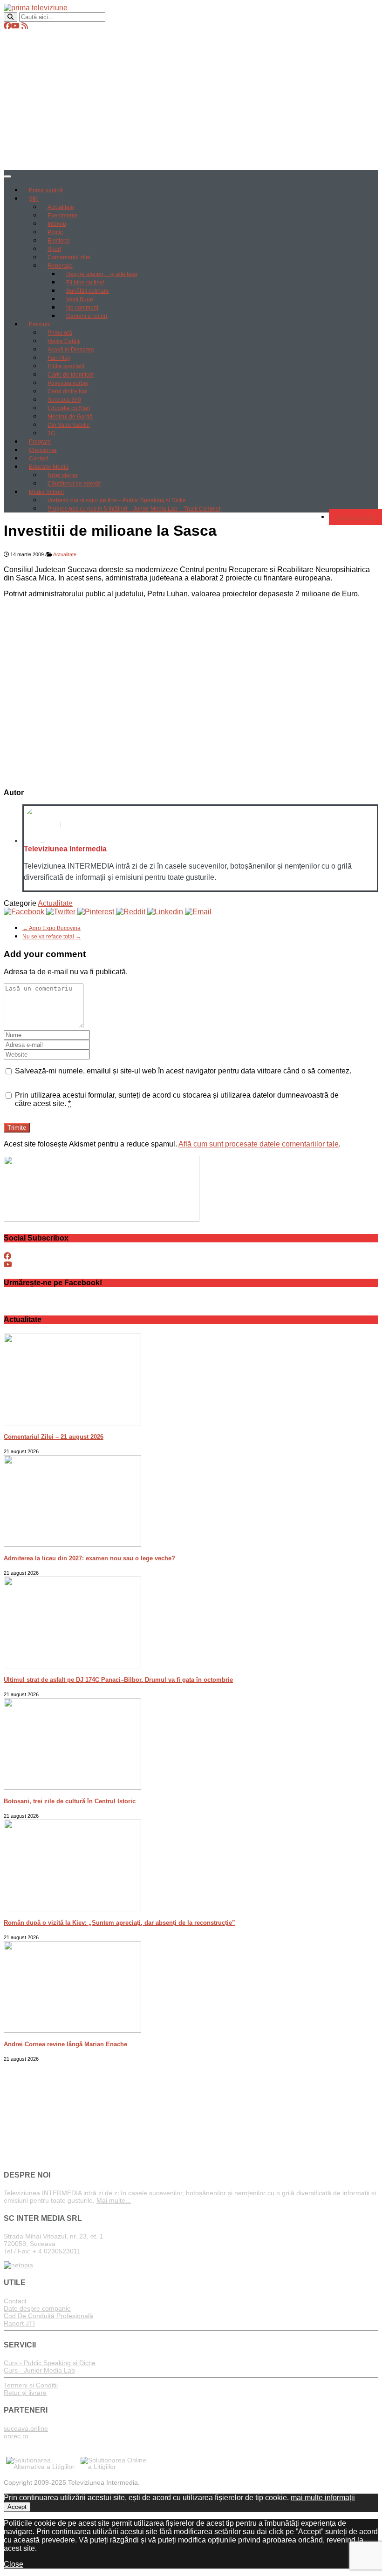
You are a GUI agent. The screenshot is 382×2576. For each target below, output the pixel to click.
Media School (46, 492)
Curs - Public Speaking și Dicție (50, 2363)
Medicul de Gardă (70, 417)
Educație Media (49, 467)
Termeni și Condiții (31, 2385)
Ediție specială (66, 366)
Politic (55, 232)
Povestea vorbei (68, 383)
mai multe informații (323, 2498)
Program (40, 442)
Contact (39, 459)
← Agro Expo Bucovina (51, 928)
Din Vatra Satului (69, 425)
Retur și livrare (25, 2393)
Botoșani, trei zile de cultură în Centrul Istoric (70, 1801)
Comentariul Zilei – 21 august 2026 (54, 1437)
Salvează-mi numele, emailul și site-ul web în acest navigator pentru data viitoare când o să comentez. (183, 1071)
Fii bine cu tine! (85, 283)
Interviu (57, 224)
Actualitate (61, 207)
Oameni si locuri (87, 316)
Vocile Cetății (64, 341)
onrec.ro (16, 2436)
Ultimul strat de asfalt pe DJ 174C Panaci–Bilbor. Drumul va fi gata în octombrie (118, 1680)
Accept (17, 2507)
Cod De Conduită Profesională (48, 2316)
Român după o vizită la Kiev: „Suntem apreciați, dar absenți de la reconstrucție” (119, 1923)
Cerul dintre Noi (68, 391)
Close (14, 2564)
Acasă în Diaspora (71, 350)
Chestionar (43, 450)
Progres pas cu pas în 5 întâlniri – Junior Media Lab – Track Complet (134, 509)
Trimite (17, 1128)
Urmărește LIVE (355, 517)
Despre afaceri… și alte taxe (102, 274)
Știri (34, 199)
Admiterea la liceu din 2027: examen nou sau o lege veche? (89, 1558)
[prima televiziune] (36, 8)
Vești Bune (80, 299)
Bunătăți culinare (88, 291)
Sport (54, 249)
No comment (82, 308)
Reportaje (60, 266)
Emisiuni (40, 324)
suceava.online (26, 2428)
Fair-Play (59, 358)
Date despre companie (37, 2308)
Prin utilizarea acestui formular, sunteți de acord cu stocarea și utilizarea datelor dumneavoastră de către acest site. (177, 1099)
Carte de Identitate (71, 375)
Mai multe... (114, 2200)
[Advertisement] (191, 100)
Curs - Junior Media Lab (39, 2370)
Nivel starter (63, 475)
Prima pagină (46, 190)
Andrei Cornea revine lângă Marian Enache (65, 2044)
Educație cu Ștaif (69, 408)
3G (51, 433)
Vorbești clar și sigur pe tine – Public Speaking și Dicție (117, 500)
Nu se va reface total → (52, 937)
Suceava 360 (64, 400)
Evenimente (63, 216)
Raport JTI (19, 2323)
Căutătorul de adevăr (74, 484)
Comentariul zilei (69, 257)
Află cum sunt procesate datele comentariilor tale (259, 1144)
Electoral (59, 241)
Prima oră (60, 333)
